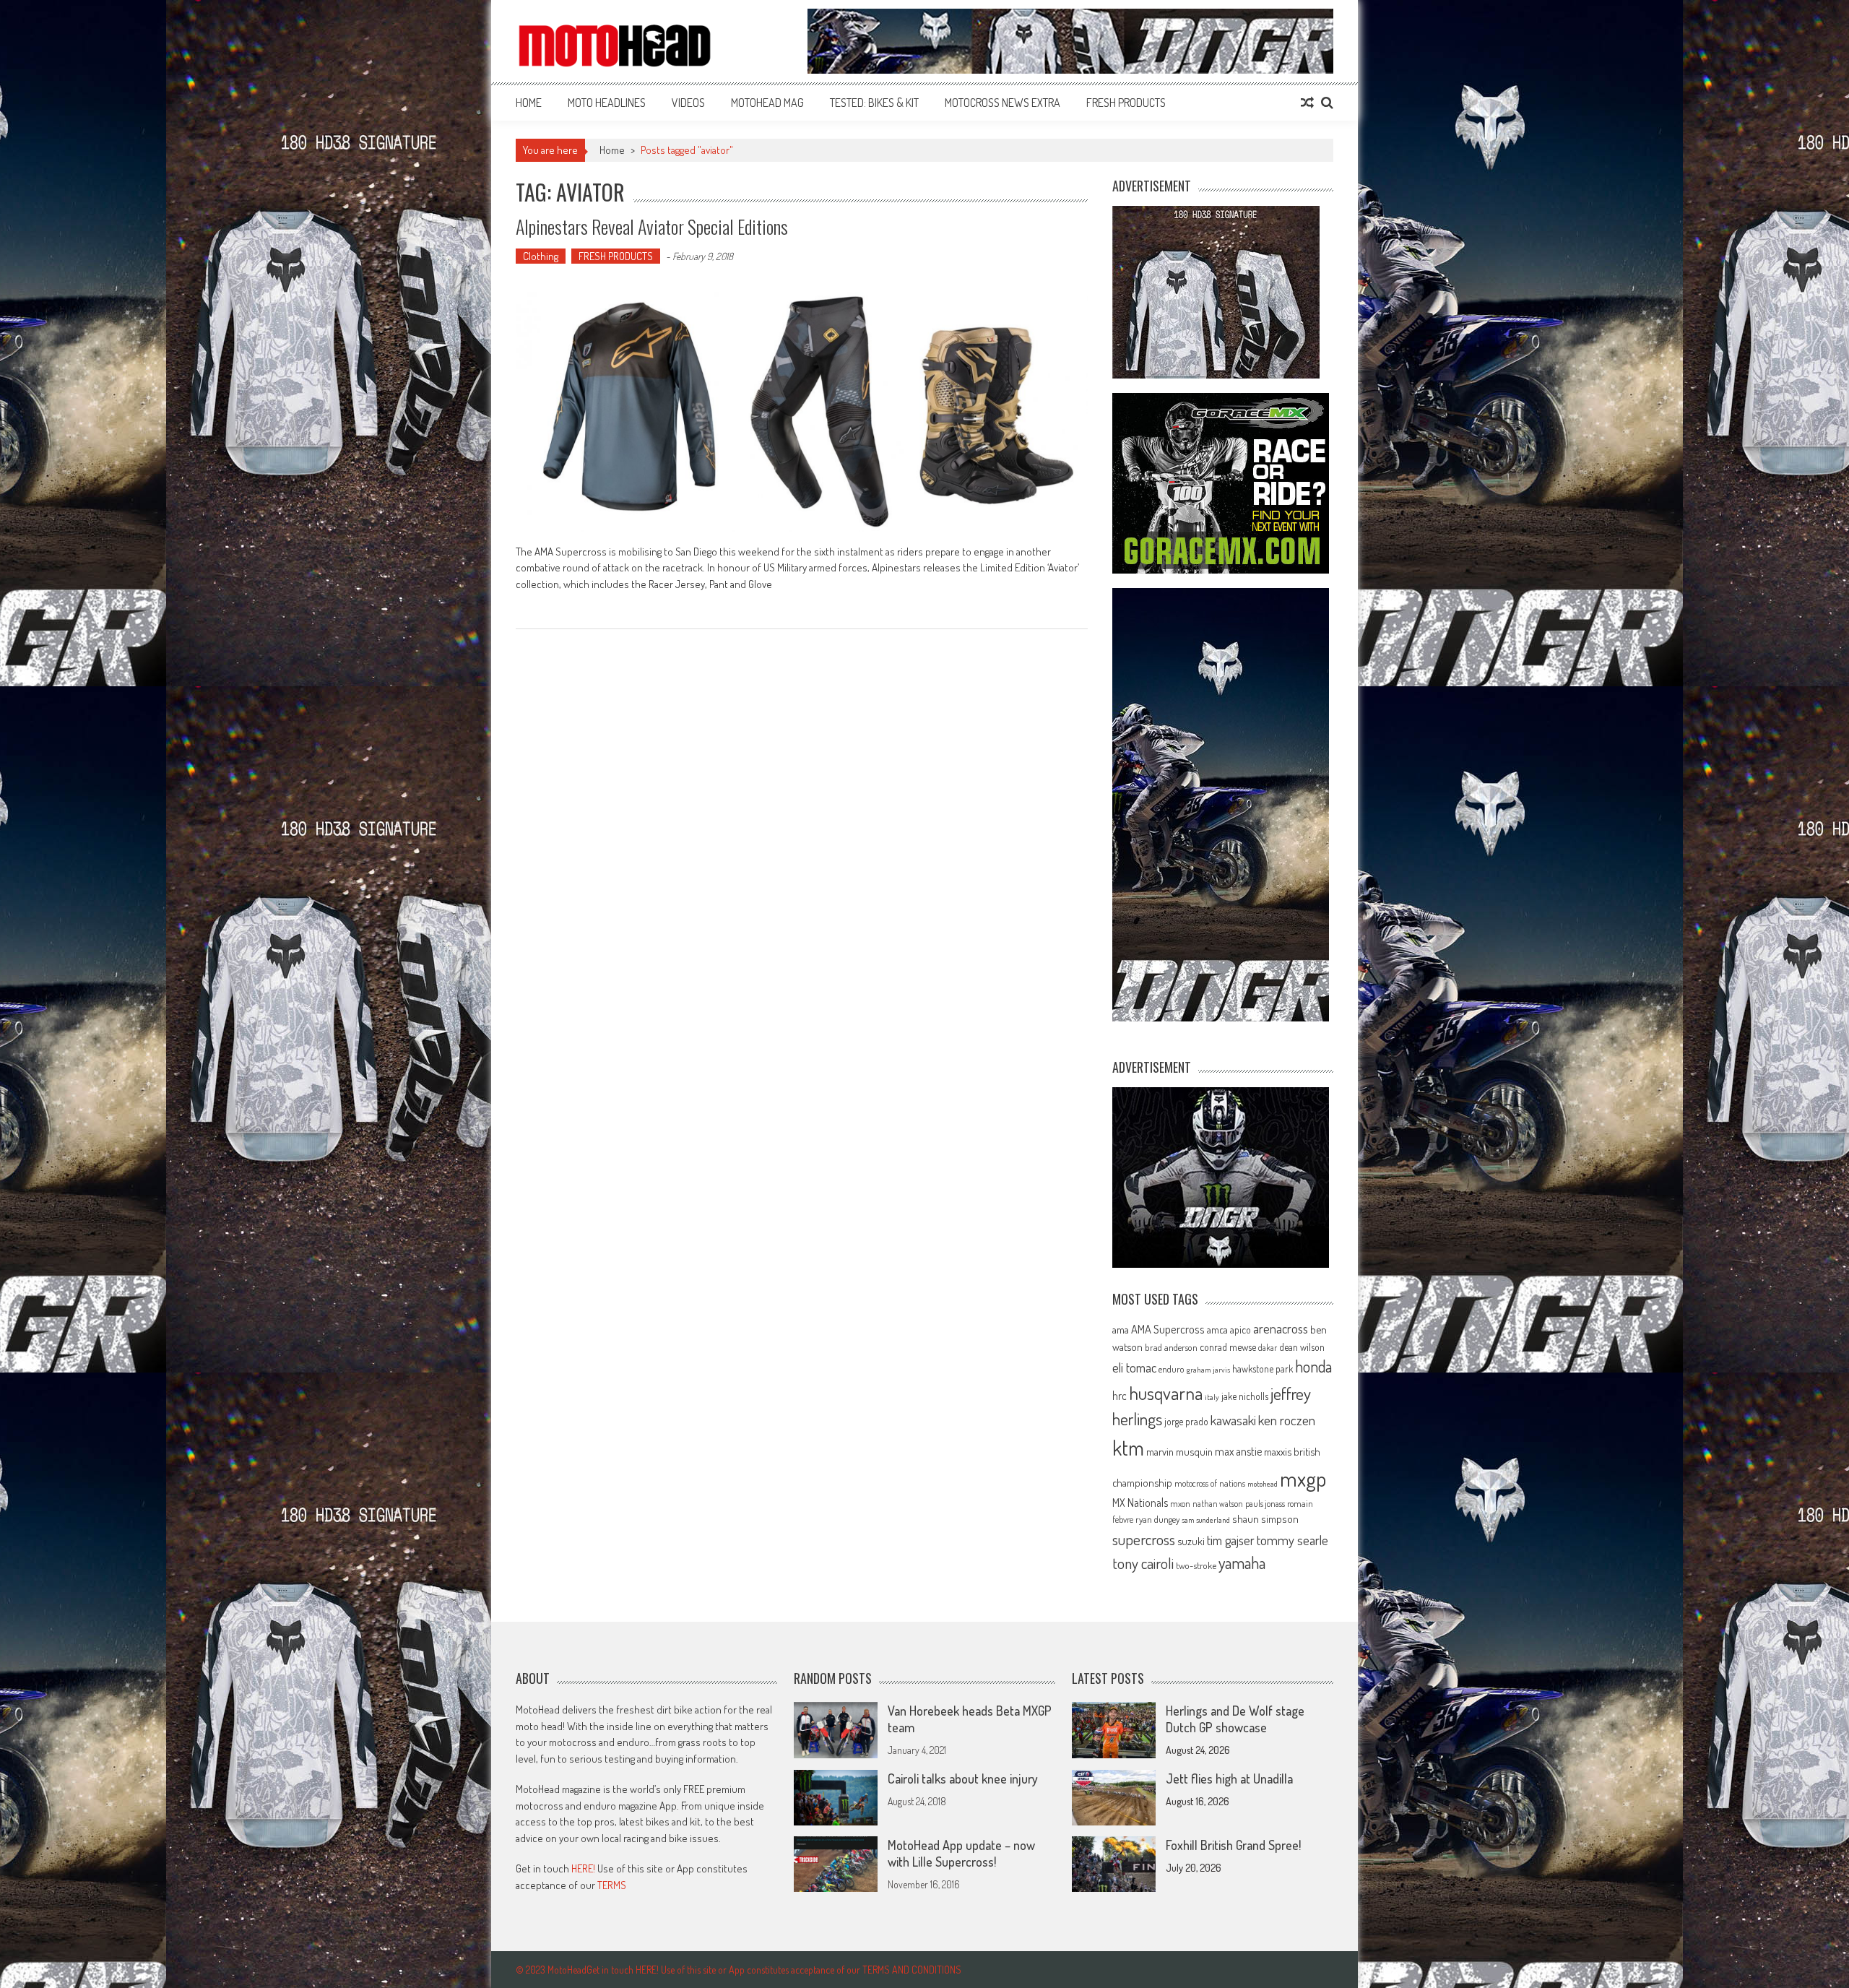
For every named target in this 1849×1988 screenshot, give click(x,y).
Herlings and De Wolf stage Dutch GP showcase (1235, 1719)
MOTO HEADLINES (607, 103)
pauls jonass (1265, 1503)
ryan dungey (1157, 1519)
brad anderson (1171, 1347)
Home (529, 103)
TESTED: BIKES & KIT (874, 103)
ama (1121, 1329)
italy (1212, 1397)
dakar (1268, 1348)
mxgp (1303, 1478)
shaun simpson (1265, 1519)
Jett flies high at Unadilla (1229, 1779)
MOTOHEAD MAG (767, 103)
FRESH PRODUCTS (1126, 103)
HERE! (583, 1868)
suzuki (1191, 1541)
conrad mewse (1228, 1347)
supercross (1144, 1539)
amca (1217, 1329)
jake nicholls (1245, 1396)
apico (1240, 1330)
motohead (1263, 1484)
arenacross (1281, 1328)
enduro (1172, 1369)
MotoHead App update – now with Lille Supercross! (961, 1853)
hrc (1120, 1396)
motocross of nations (1210, 1483)
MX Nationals (1140, 1503)
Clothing (541, 256)
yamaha (1242, 1563)
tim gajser (1231, 1540)
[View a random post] (1307, 103)
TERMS (612, 1885)
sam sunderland (1206, 1520)
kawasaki (1233, 1420)
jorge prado (1186, 1421)
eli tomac (1134, 1367)
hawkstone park (1263, 1369)
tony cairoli (1143, 1563)
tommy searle (1292, 1540)
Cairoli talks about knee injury (963, 1779)
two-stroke (1196, 1565)
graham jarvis (1208, 1370)
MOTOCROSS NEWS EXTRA (1003, 103)
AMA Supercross (1168, 1329)
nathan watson (1218, 1504)
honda (1313, 1366)
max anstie (1238, 1451)
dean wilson (1302, 1347)
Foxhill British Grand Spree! (1233, 1845)
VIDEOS (688, 103)
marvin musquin (1179, 1451)
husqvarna (1166, 1393)
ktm (1128, 1448)
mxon (1180, 1503)
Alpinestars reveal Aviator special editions (652, 226)
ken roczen (1287, 1420)
